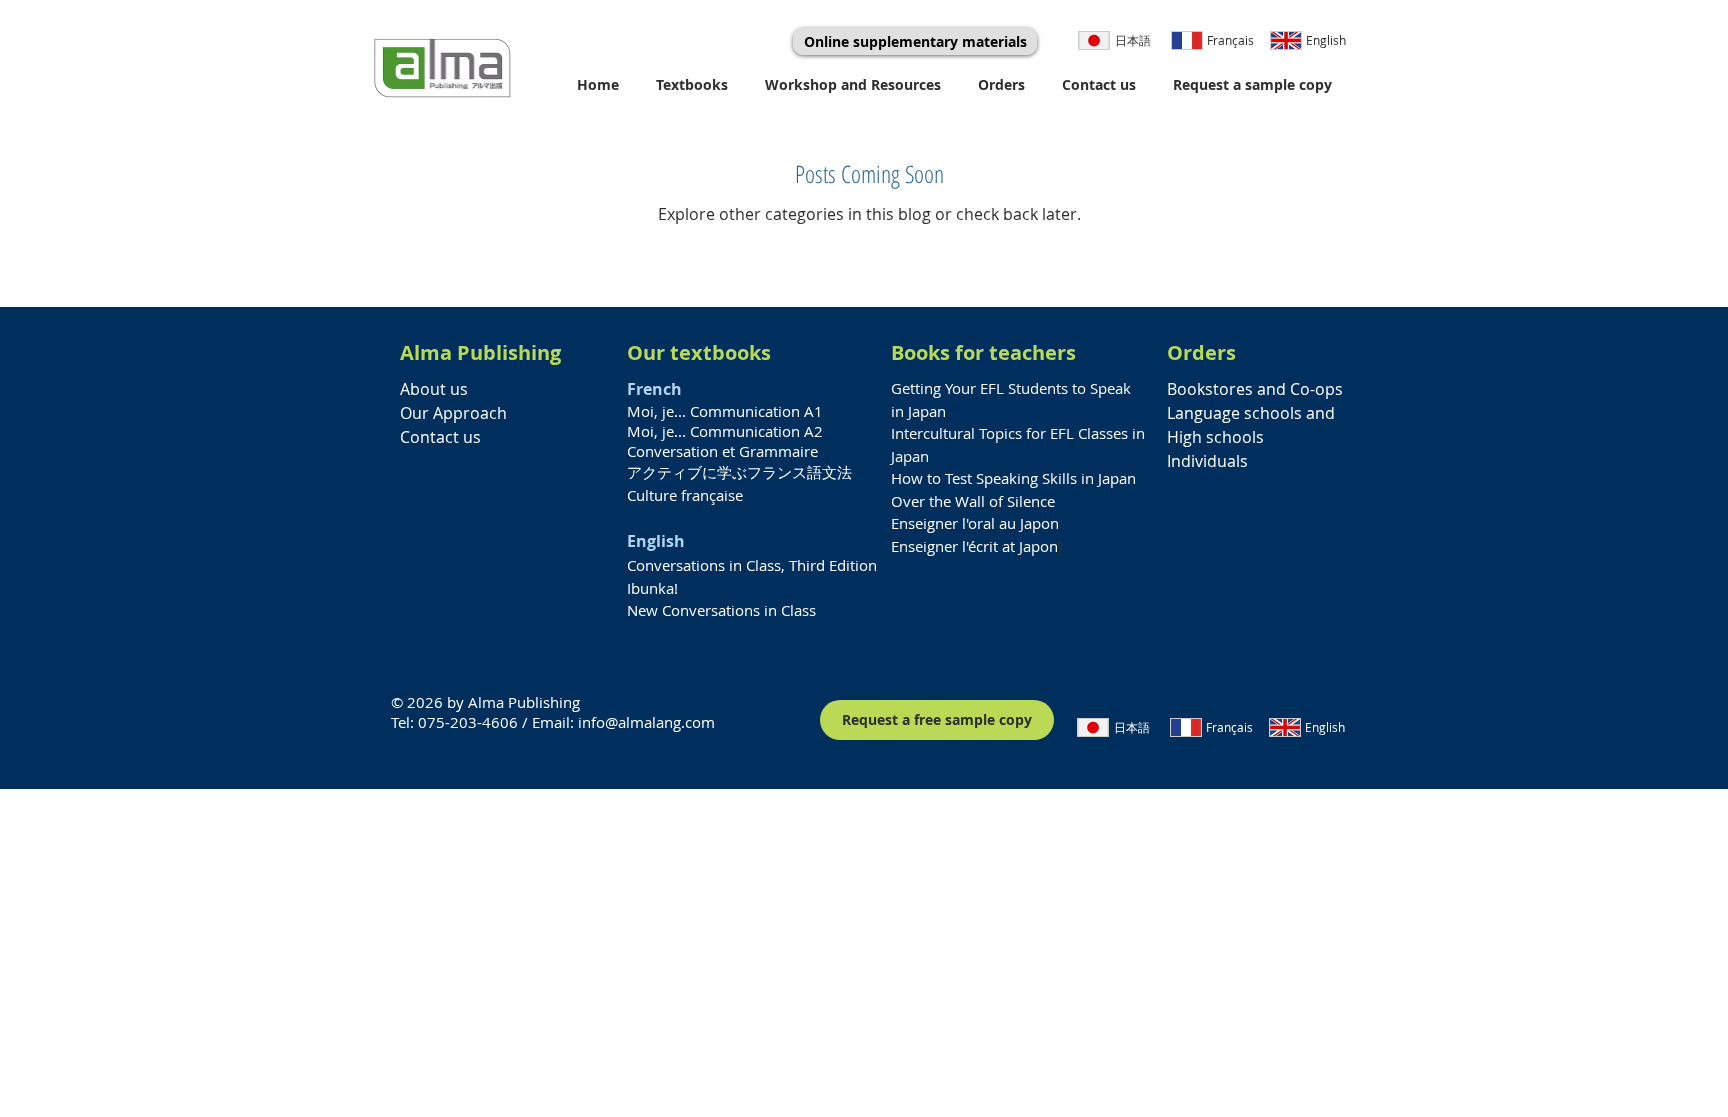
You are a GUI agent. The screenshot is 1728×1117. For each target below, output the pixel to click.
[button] (695, 84)
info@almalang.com (646, 722)
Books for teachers (983, 352)
